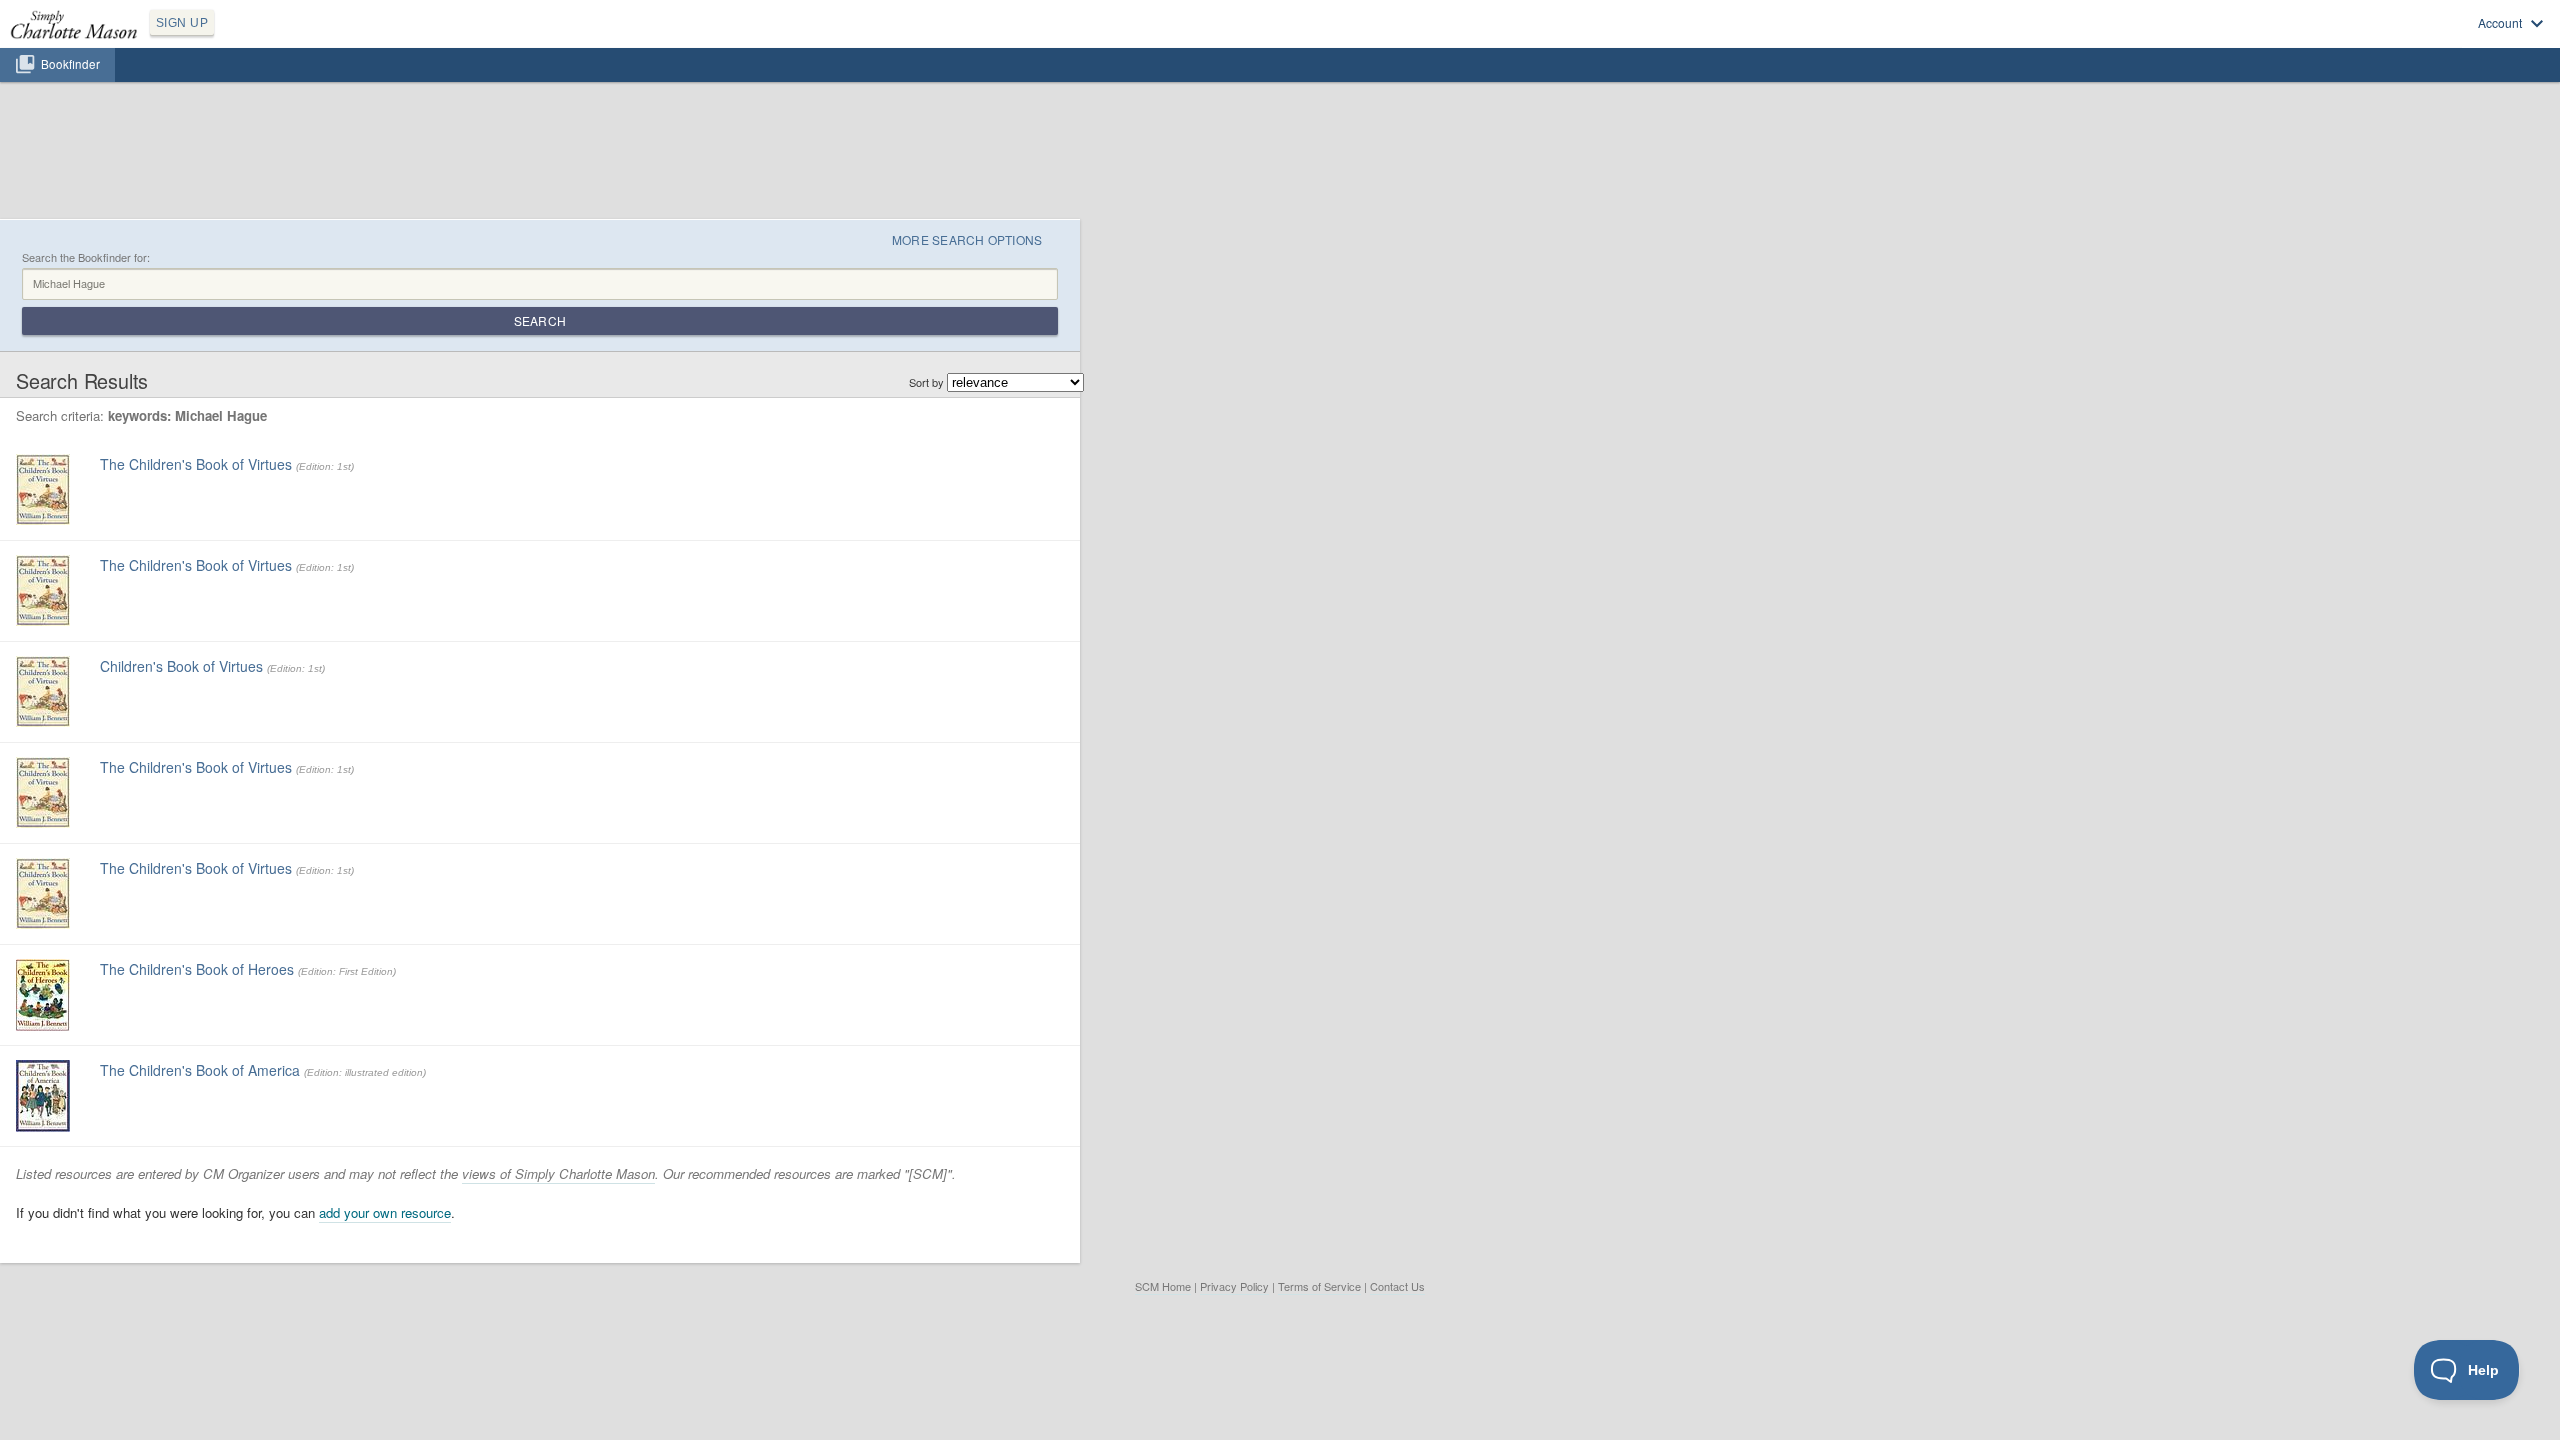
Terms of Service (1319, 1286)
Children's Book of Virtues (181, 666)
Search (540, 320)
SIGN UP (182, 23)
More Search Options (967, 239)
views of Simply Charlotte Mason (558, 1173)
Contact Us (1397, 1286)
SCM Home (1163, 1286)
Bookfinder (70, 64)
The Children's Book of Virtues (196, 464)
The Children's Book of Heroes (197, 969)
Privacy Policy (1234, 1286)
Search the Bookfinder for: (86, 257)
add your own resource (385, 1212)
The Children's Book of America (200, 1070)
